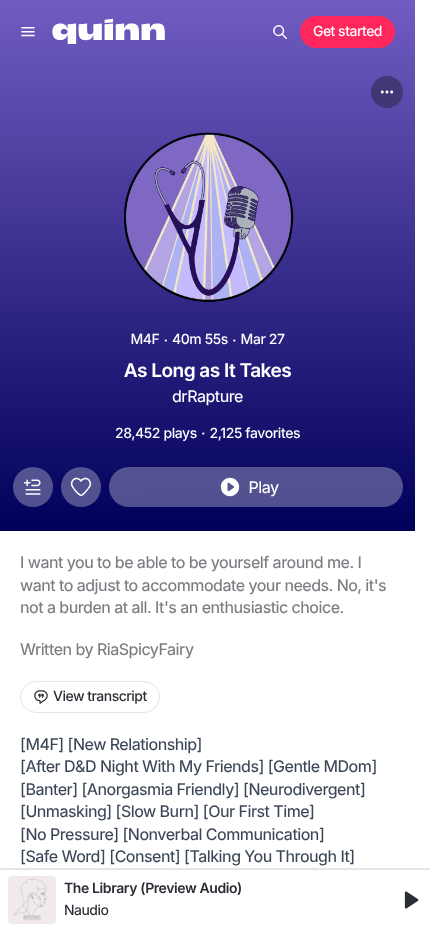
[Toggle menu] (28, 32)
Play (263, 487)
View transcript (100, 696)
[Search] (280, 32)
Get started (347, 31)
